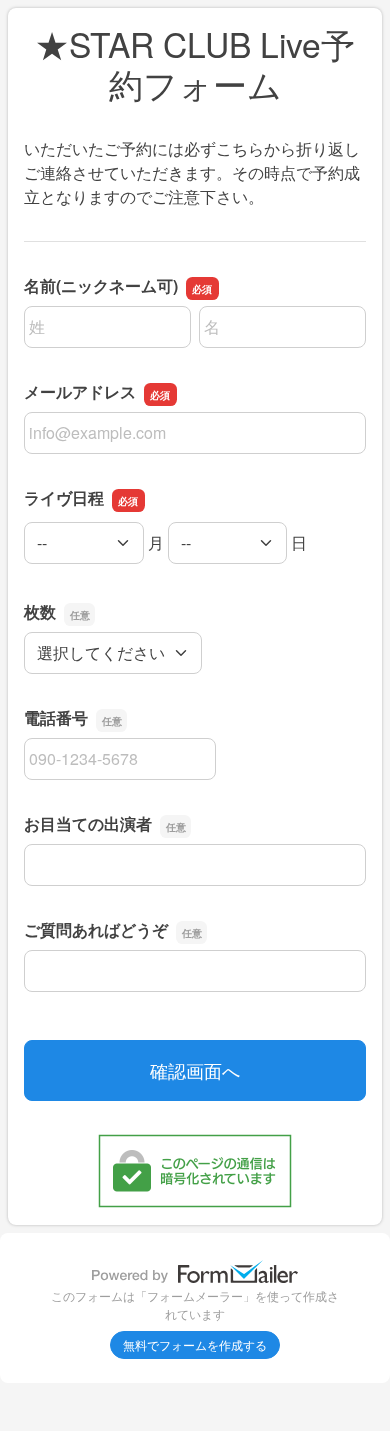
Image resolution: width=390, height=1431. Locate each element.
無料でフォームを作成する (195, 1344)
